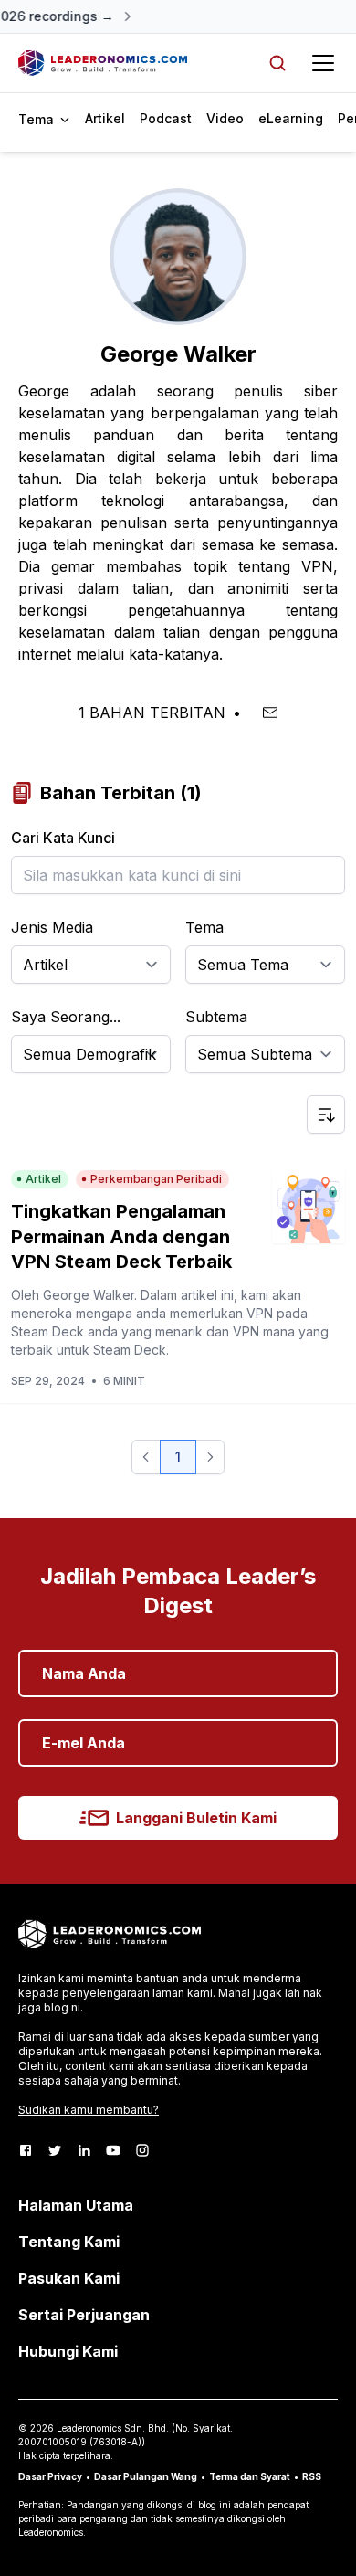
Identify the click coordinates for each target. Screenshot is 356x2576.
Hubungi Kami (68, 2351)
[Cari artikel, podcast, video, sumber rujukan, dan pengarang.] (277, 63)
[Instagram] (142, 2150)
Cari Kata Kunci (63, 838)
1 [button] (178, 1457)
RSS (312, 2476)
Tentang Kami (69, 2242)
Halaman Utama (76, 2205)
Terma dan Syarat (250, 2476)
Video (225, 118)
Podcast (166, 118)
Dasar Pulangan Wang (146, 2476)
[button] (146, 1457)
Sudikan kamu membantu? (89, 2110)
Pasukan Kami (69, 2278)
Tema (204, 927)
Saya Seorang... (66, 1017)
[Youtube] (113, 2150)
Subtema (216, 1017)
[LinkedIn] (84, 2150)
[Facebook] (26, 2150)
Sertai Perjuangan (84, 2315)
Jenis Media (52, 927)
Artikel (105, 118)
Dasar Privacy (50, 2476)
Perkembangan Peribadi (156, 1179)
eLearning (291, 118)
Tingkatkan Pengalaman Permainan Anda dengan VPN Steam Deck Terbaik (121, 1236)
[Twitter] (55, 2150)
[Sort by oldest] (326, 1114)
